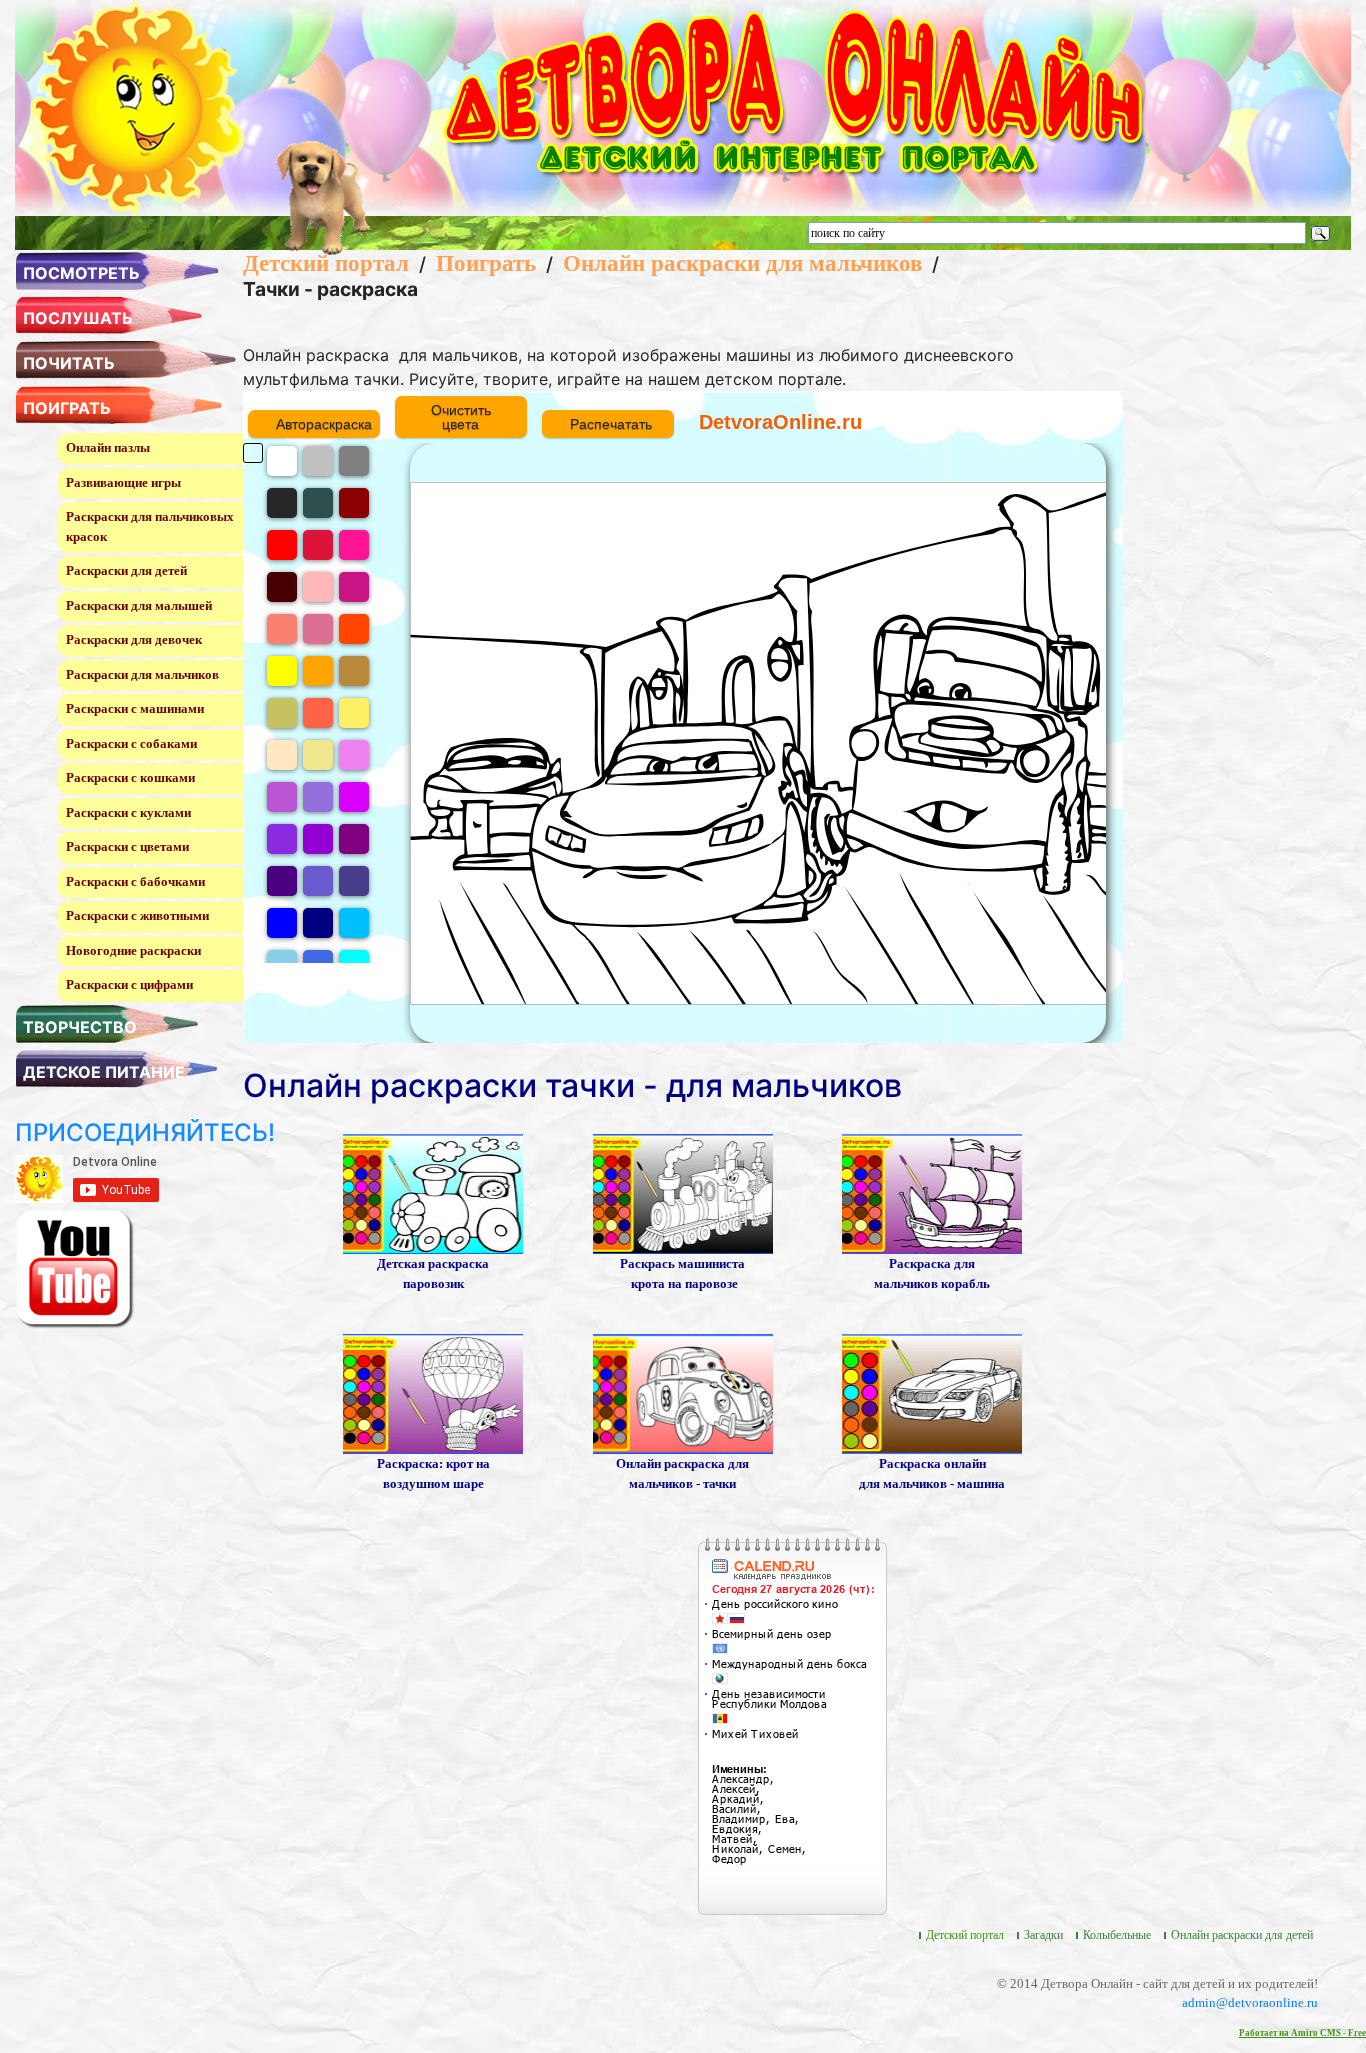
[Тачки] (683, 1392)
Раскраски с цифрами (129, 984)
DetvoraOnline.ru (780, 422)
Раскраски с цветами (127, 846)
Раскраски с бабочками (135, 881)
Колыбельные (1117, 1935)
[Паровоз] (433, 1192)
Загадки (1043, 1935)
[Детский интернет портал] (137, 106)
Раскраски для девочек (134, 639)
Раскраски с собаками (131, 743)
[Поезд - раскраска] (683, 1192)
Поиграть (486, 263)
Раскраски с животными (137, 915)
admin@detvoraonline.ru (1250, 2002)
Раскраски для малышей (139, 605)
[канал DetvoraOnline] (75, 1267)
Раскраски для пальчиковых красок (150, 526)
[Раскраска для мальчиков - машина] (932, 1392)
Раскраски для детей (126, 570)
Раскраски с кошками (130, 777)
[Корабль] (932, 1192)
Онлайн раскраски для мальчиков (742, 263)
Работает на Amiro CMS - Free (1302, 2033)
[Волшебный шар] (433, 1392)
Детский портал (326, 263)
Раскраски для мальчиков (142, 674)
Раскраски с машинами (135, 708)
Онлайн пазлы (108, 447)
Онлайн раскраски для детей (1242, 1935)
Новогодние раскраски (133, 950)
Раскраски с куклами (128, 812)
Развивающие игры (123, 482)
